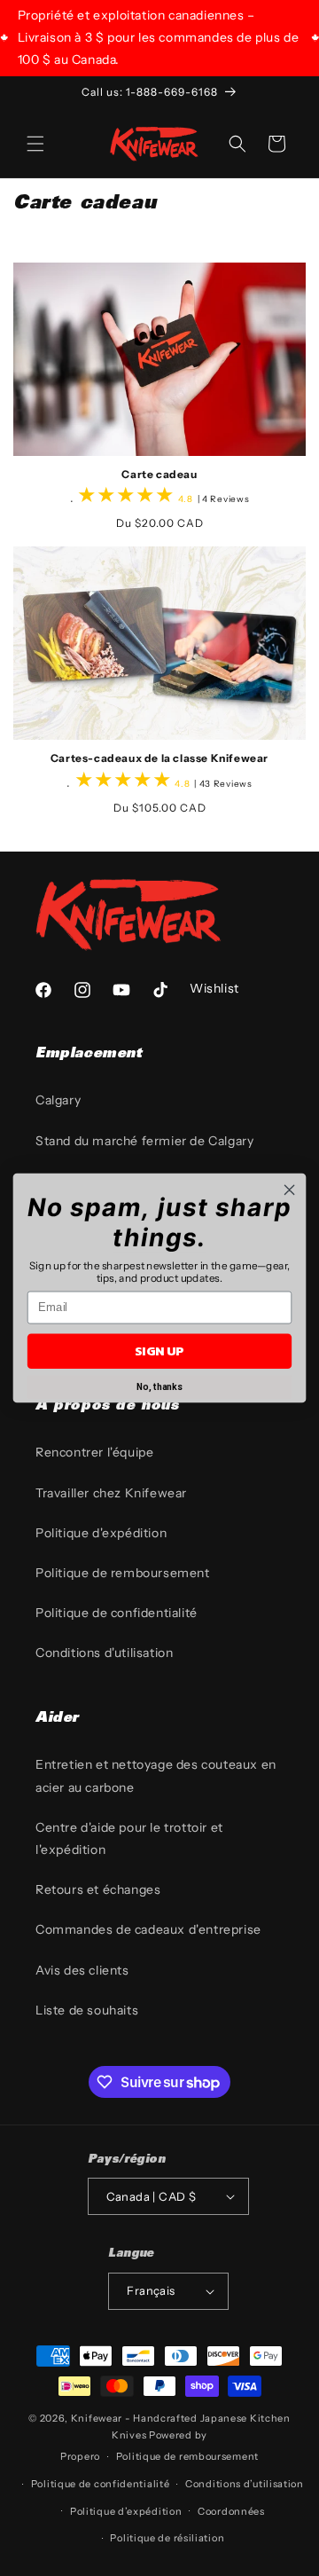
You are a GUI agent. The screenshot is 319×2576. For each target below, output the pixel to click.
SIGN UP (159, 1351)
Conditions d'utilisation (104, 1653)
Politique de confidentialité (117, 1613)
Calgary (58, 1100)
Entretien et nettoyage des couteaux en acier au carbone (156, 1775)
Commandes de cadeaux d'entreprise (148, 1929)
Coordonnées (231, 2511)
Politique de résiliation (167, 2538)
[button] (35, 144)
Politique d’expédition (126, 2511)
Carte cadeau (159, 474)
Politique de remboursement (123, 1573)
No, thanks (159, 1387)
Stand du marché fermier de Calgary (144, 1141)
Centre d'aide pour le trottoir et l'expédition (129, 1838)
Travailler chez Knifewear (111, 1493)
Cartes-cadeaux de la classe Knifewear (159, 758)
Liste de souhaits (87, 2010)
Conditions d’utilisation (245, 2484)
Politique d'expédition (101, 1533)
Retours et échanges (98, 1889)
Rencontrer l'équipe (94, 1452)
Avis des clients (82, 1970)
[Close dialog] (290, 1190)
